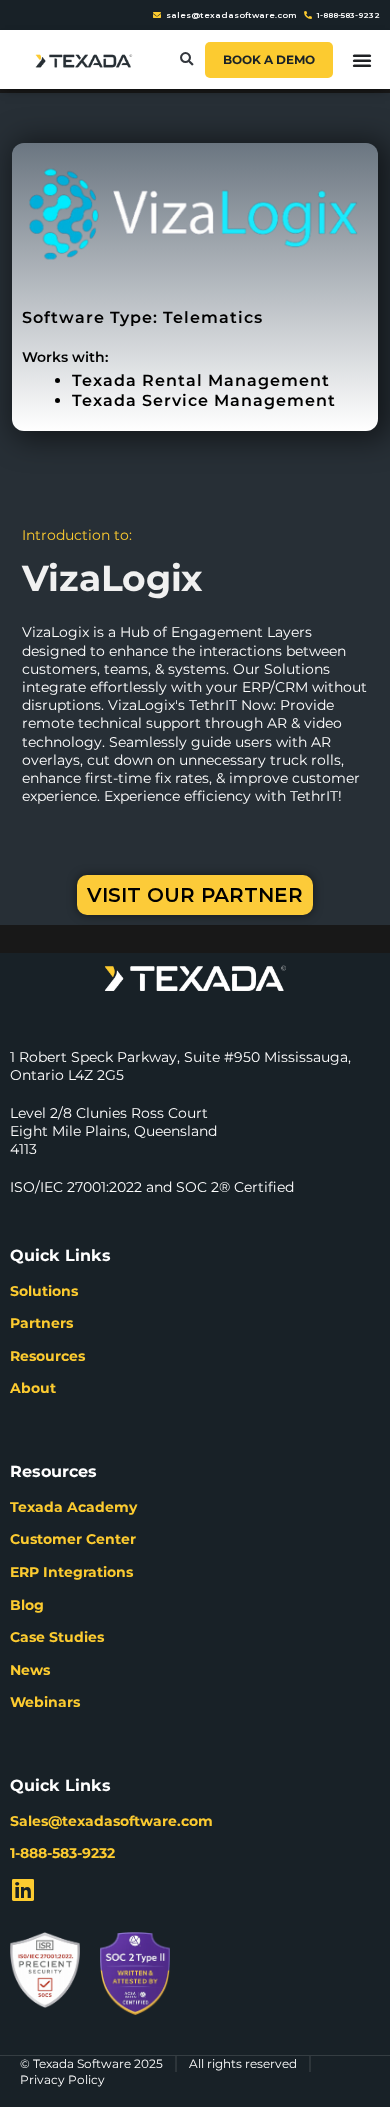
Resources (47, 1356)
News (30, 1670)
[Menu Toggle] (362, 60)
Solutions (44, 1291)
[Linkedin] (22, 1889)
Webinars (45, 1702)
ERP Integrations (71, 1572)
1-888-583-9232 (62, 1853)
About (33, 1388)
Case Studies (57, 1637)
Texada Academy (73, 1507)
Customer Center (73, 1539)
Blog (27, 1605)
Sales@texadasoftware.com (111, 1821)
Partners (41, 1323)
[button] (186, 59)
